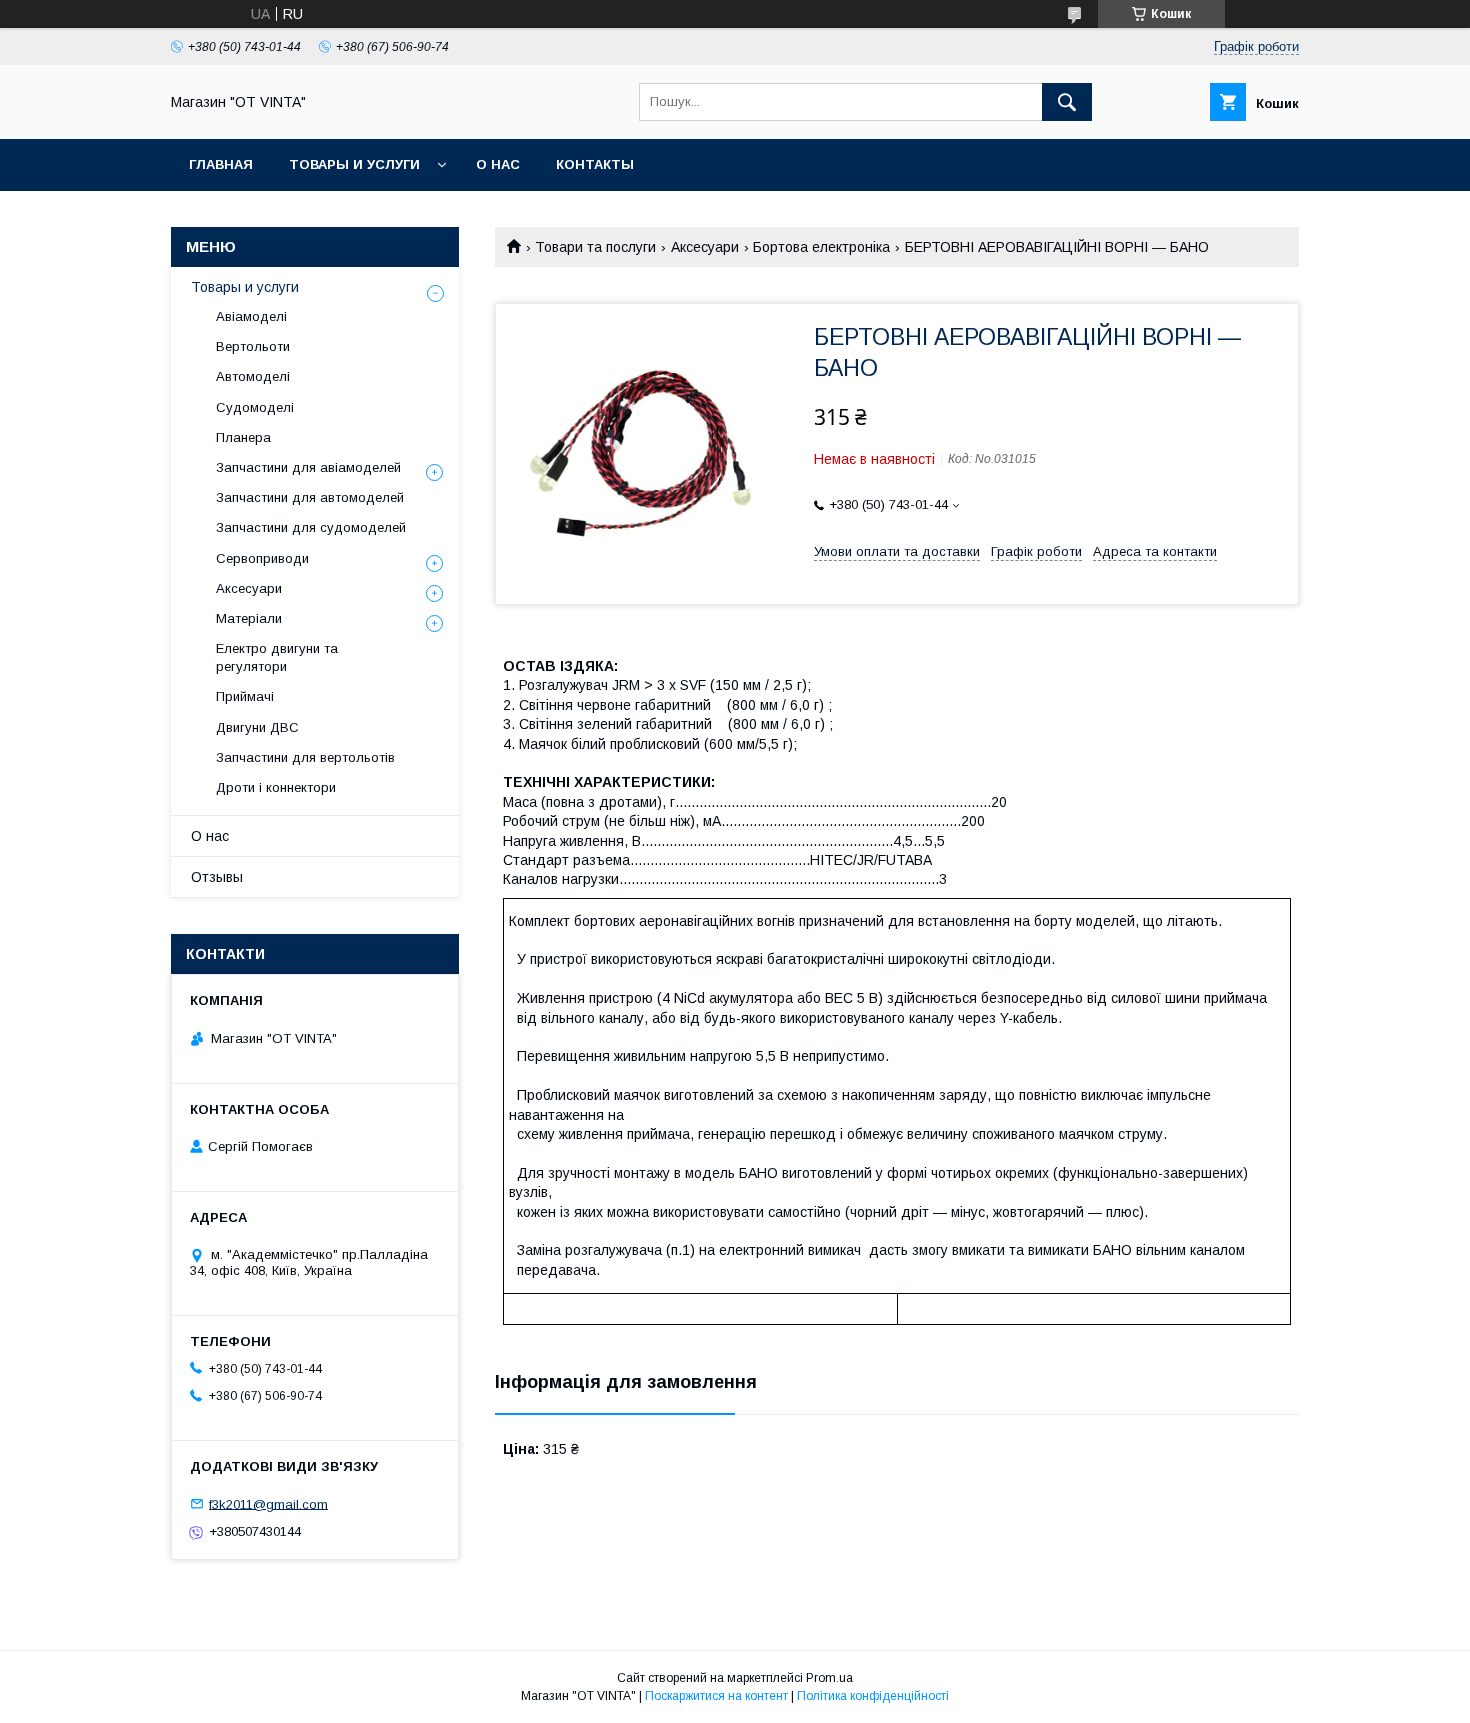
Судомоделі (255, 407)
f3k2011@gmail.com (268, 1503)
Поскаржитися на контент (716, 1696)
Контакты (595, 164)
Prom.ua (829, 1678)
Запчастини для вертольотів (305, 757)
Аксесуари (705, 247)
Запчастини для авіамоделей (308, 467)
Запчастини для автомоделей (310, 497)
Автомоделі (253, 376)
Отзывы (217, 877)
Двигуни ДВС (257, 727)
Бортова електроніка (821, 247)
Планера (243, 437)
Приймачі (245, 696)
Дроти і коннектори (276, 787)
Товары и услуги (354, 164)
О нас (498, 164)
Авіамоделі (251, 316)
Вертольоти (253, 346)
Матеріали (249, 618)
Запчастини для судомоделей (311, 527)
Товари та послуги (595, 247)
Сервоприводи (262, 558)
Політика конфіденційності (873, 1696)
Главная (221, 164)
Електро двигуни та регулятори (277, 657)
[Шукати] (1067, 102)
